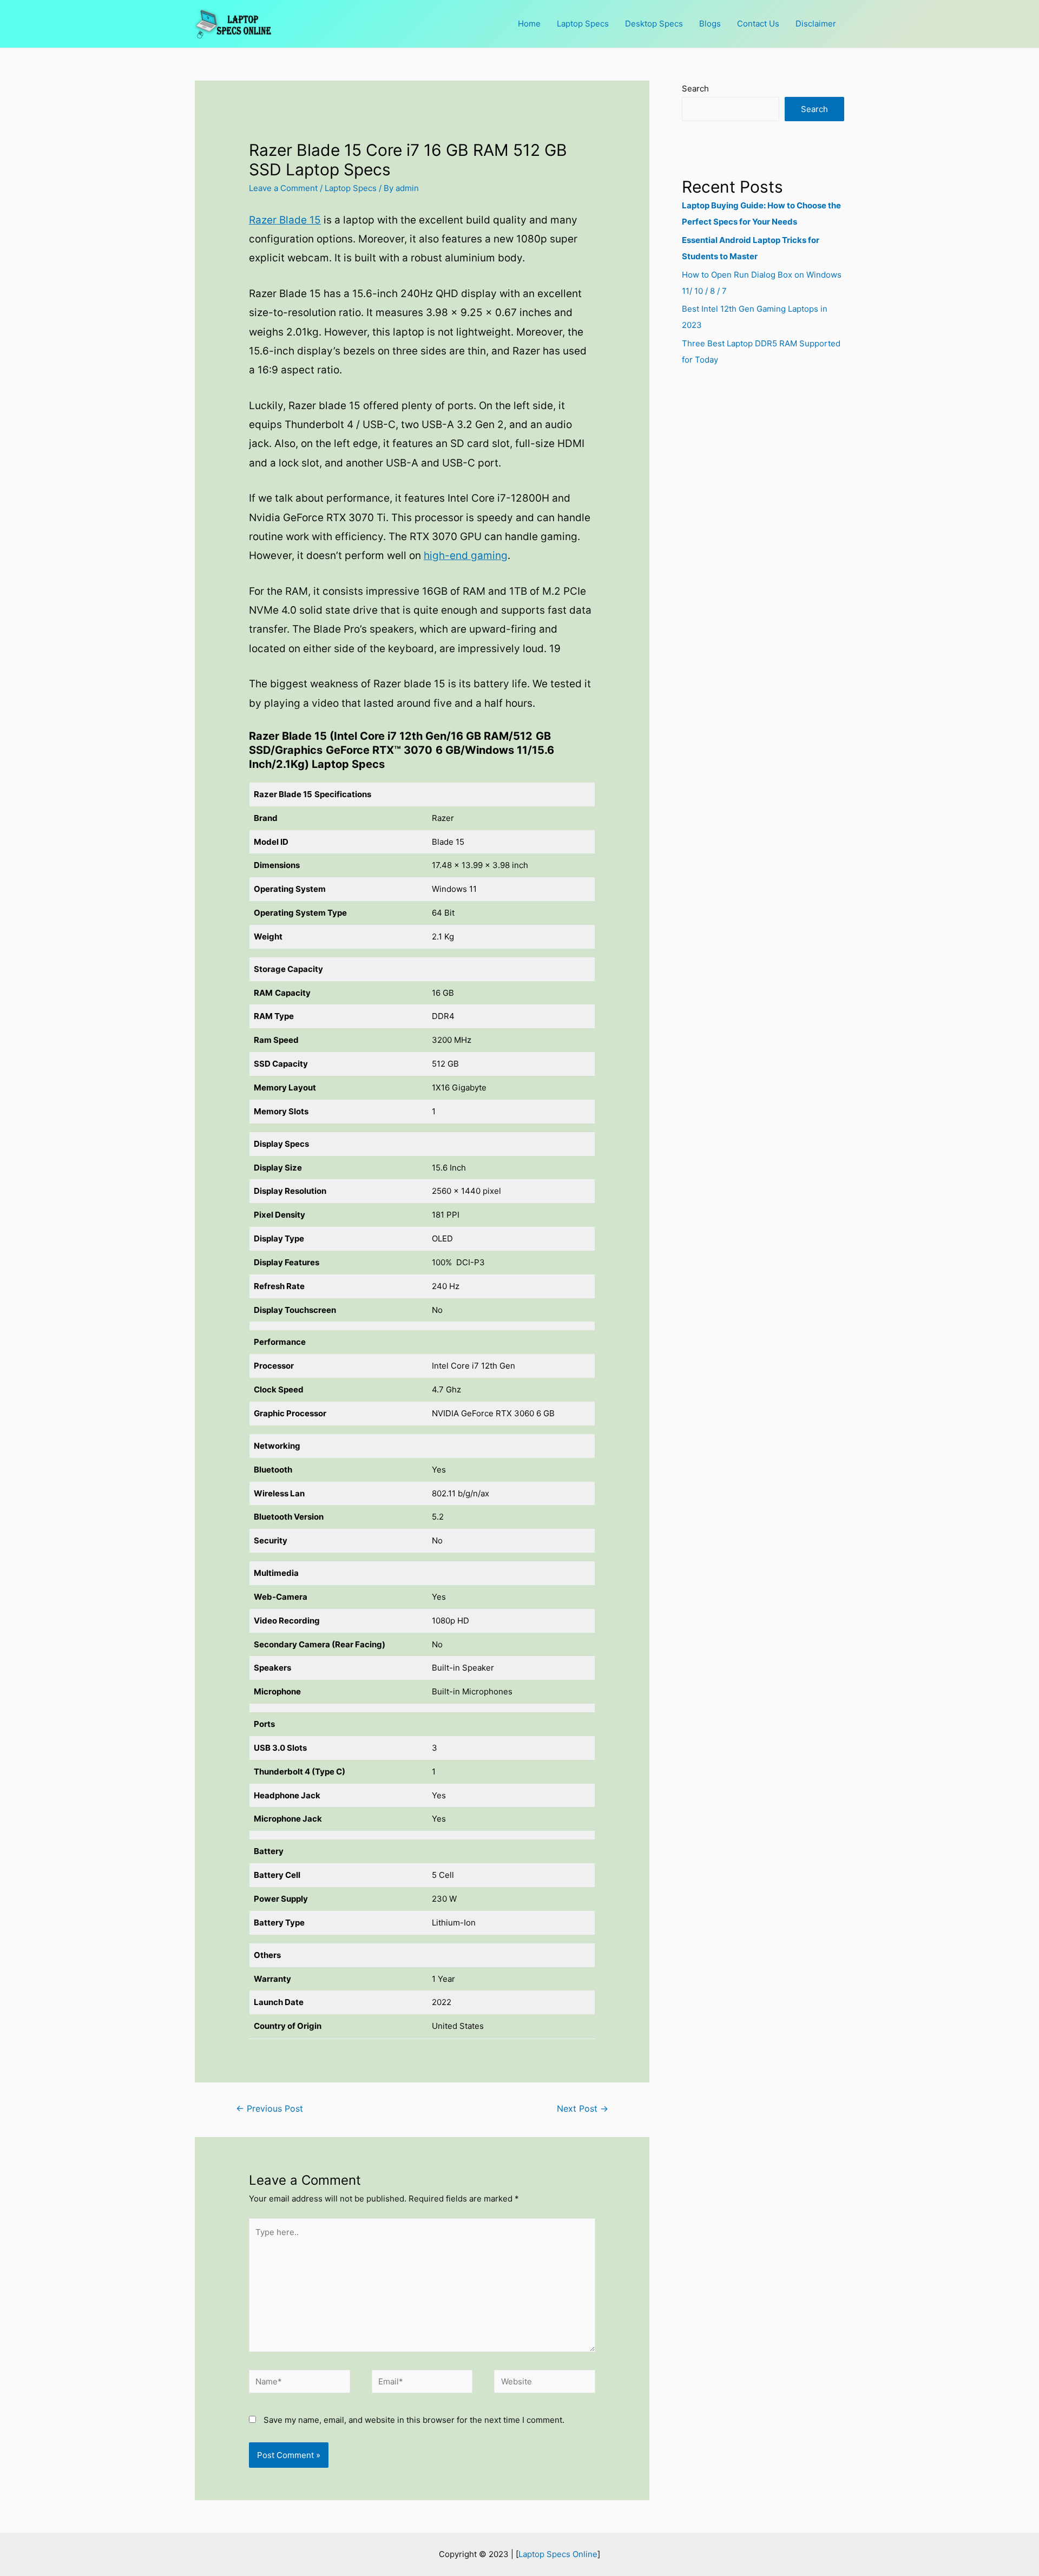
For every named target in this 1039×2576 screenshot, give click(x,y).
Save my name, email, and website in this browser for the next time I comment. (414, 2420)
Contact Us (758, 24)
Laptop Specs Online (558, 2554)
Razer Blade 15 (285, 220)
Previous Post (269, 2109)
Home (529, 24)
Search (695, 88)
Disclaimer (816, 24)
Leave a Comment (283, 188)
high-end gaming (466, 556)
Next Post (583, 2109)
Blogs (710, 24)
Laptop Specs (583, 24)
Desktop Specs (654, 24)
